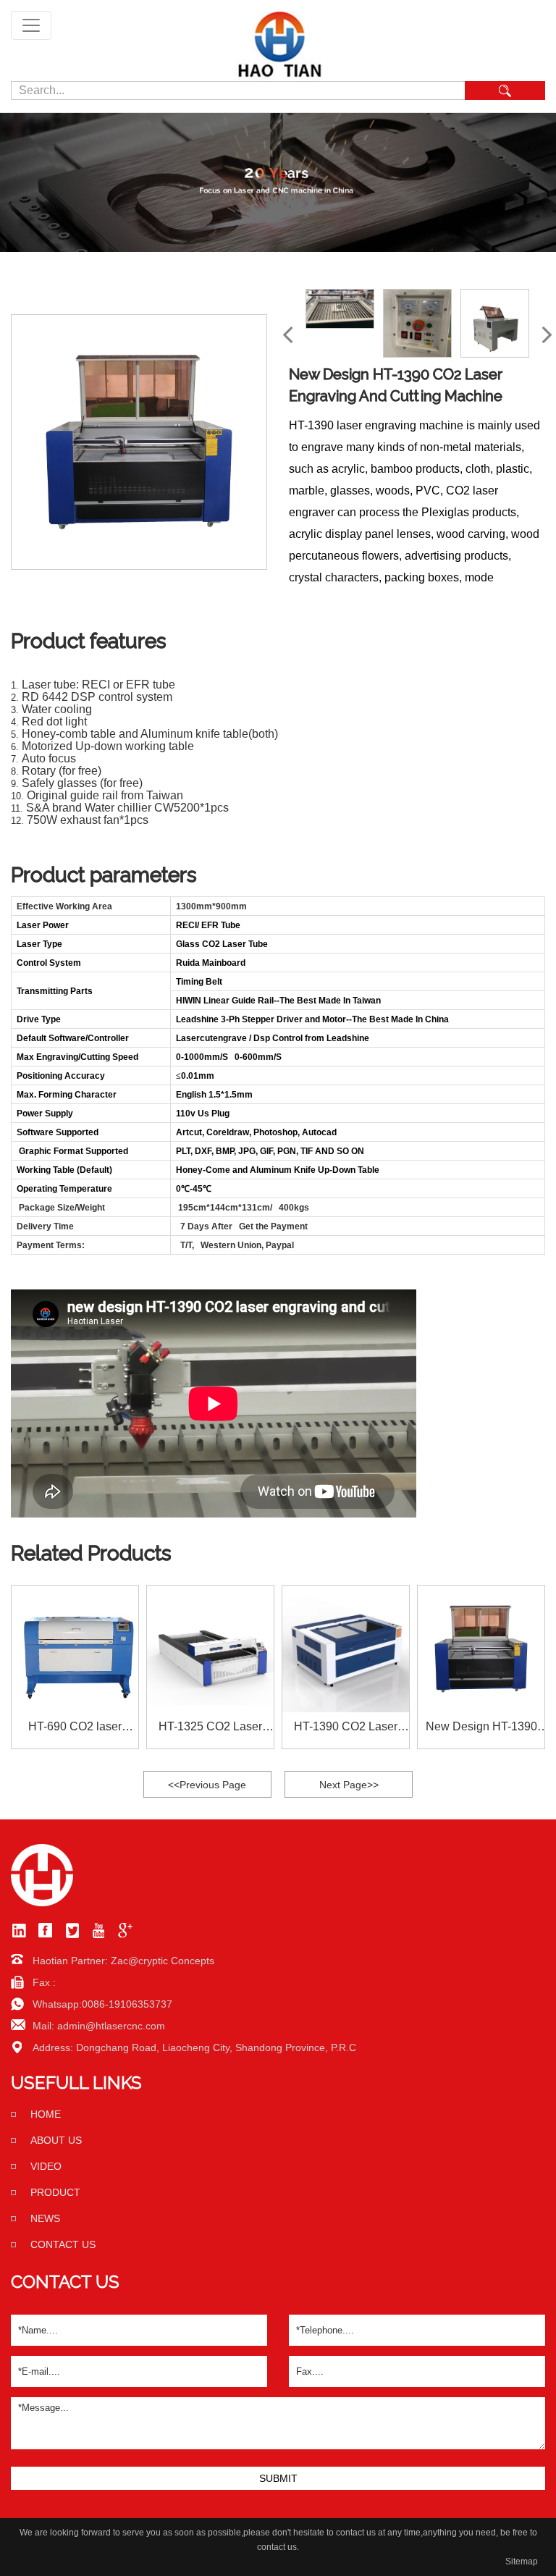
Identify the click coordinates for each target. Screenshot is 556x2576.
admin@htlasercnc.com (111, 2026)
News (45, 2218)
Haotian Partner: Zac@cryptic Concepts (123, 1961)
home (46, 2114)
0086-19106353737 (127, 2004)
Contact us (63, 2244)
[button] (547, 335)
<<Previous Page (207, 1785)
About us (56, 2140)
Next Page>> (349, 1785)
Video (46, 2166)
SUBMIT (278, 2478)
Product (55, 2192)
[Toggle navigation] (31, 25)
